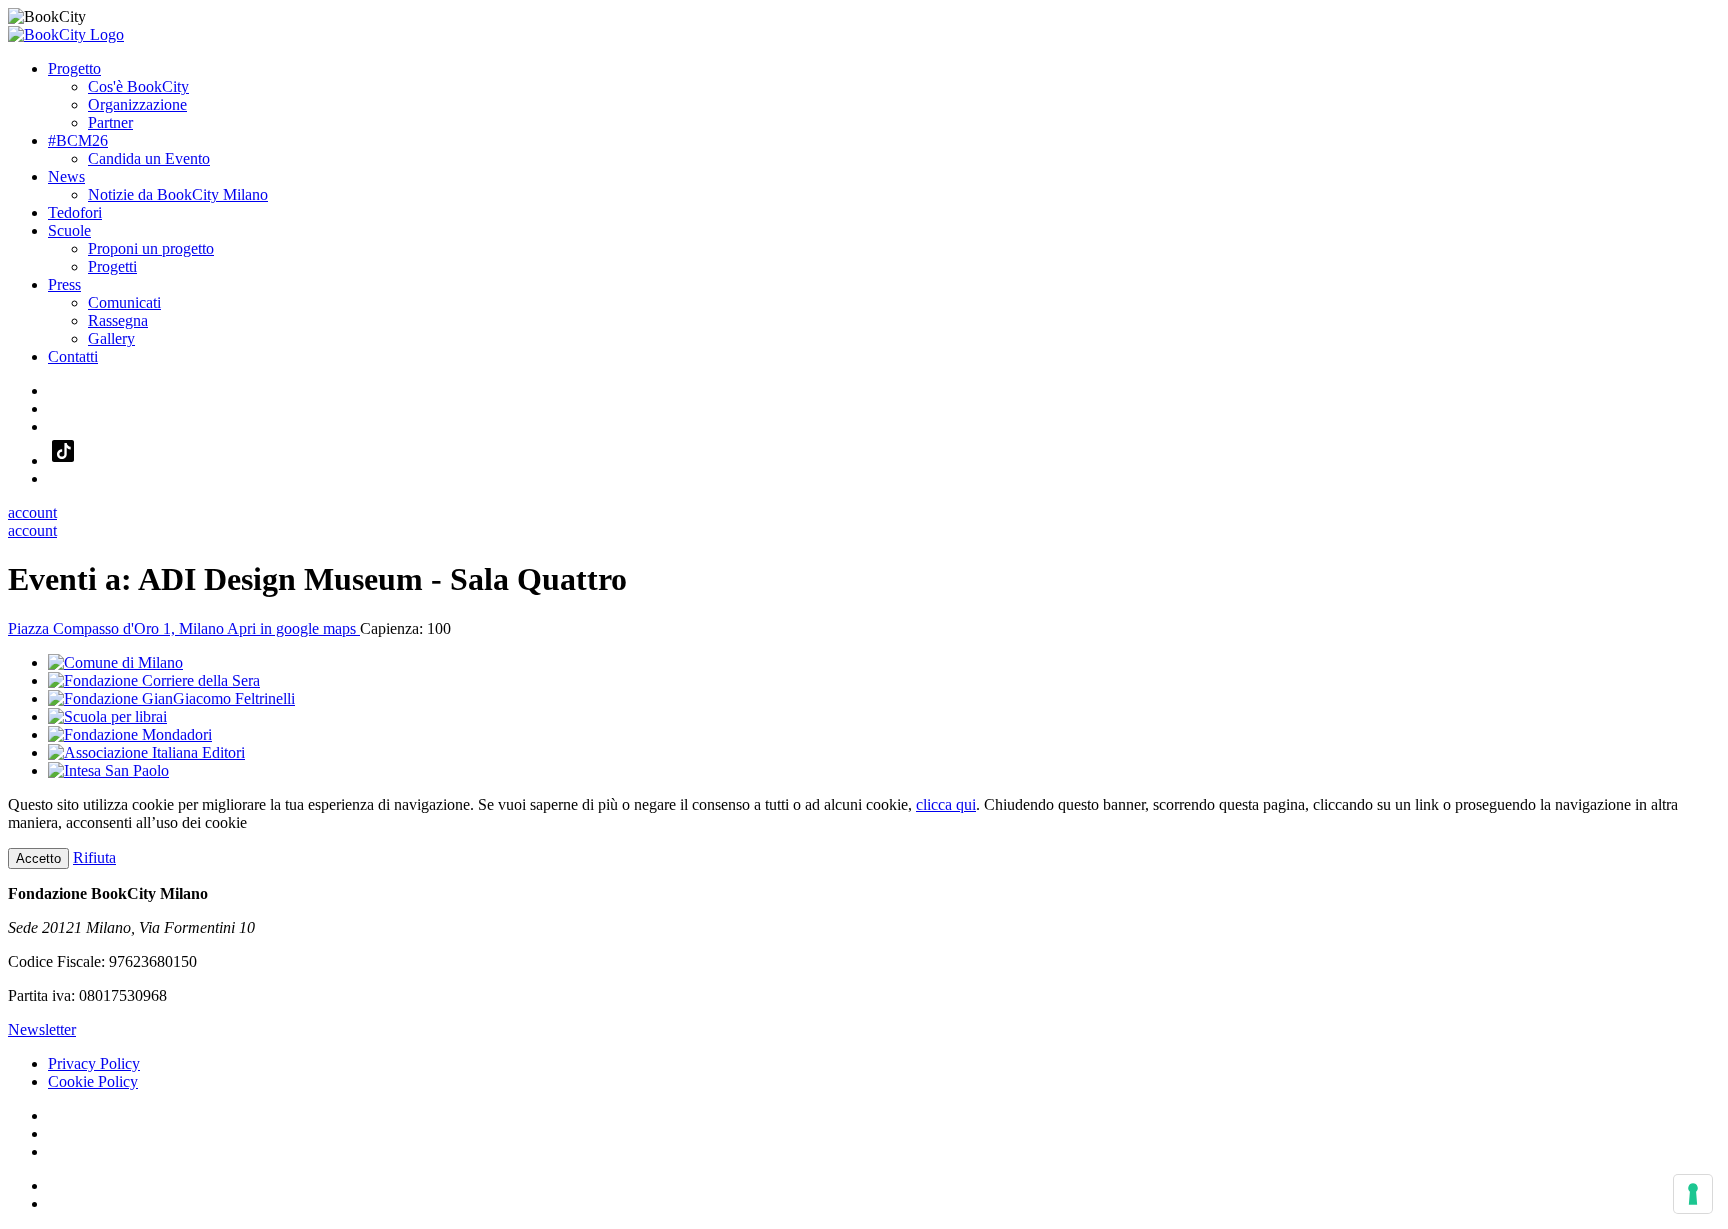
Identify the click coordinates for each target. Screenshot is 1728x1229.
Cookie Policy (93, 1081)
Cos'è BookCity (138, 86)
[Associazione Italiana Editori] (146, 752)
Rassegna (118, 320)
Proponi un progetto (151, 248)
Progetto (74, 68)
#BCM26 (78, 140)
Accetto (38, 858)
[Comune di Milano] (115, 662)
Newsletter (42, 1029)
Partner (110, 122)
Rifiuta (94, 857)
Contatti (73, 356)
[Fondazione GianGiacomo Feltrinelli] (171, 698)
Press (64, 284)
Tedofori (75, 212)
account (32, 512)
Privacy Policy (94, 1063)
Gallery (111, 338)
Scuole (69, 230)
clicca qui (946, 804)
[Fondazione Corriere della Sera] (154, 680)
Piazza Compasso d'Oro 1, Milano (184, 628)
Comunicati (124, 302)
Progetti (112, 266)
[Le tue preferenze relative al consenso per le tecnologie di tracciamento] (1693, 1194)
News (66, 176)
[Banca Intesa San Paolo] (108, 770)
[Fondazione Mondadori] (130, 734)
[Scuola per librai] (107, 716)
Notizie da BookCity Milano (178, 194)
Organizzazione (137, 104)
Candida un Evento (149, 158)
